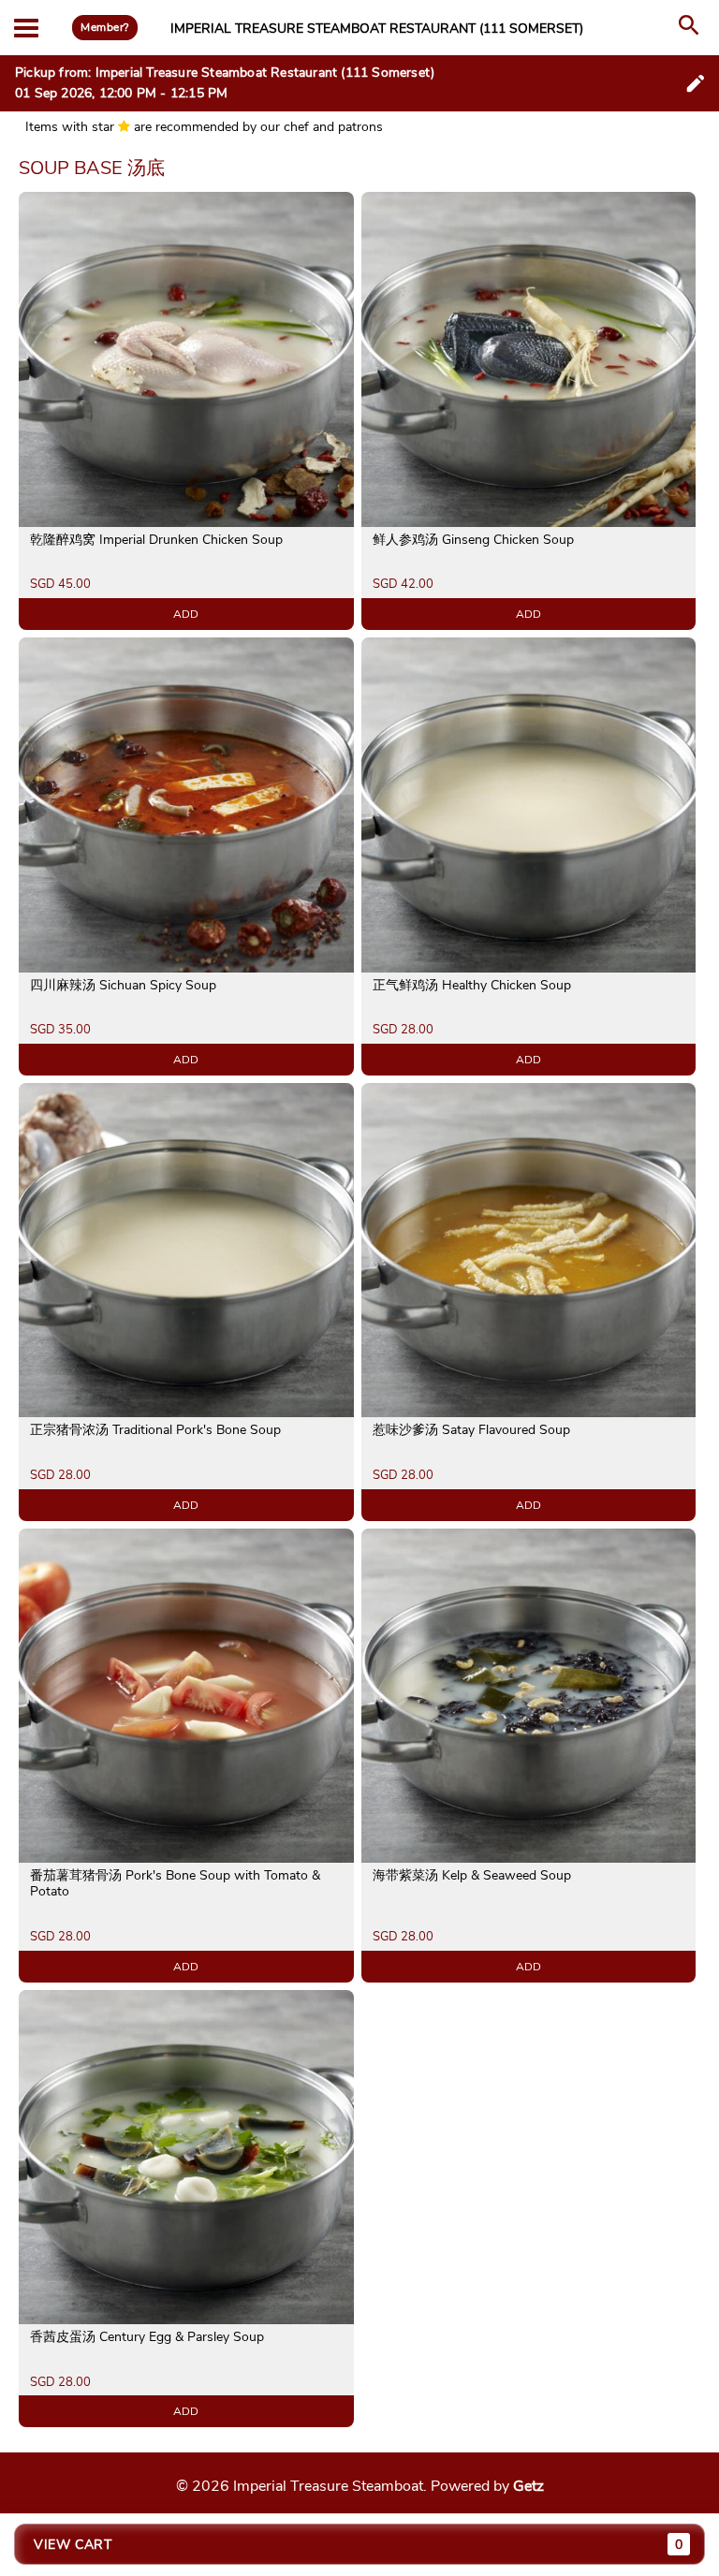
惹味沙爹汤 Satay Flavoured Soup (471, 1430)
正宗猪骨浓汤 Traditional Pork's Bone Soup (155, 1430)
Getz (528, 2486)
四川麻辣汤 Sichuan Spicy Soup (123, 985)
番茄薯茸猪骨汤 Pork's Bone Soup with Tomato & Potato (175, 1883)
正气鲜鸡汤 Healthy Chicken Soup (472, 985)
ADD (186, 614)
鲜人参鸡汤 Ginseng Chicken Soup (473, 540)
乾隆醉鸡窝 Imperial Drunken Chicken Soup (156, 540)
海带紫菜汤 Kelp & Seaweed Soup (472, 1875)
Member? (104, 27)
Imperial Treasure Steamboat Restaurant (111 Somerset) (377, 28)
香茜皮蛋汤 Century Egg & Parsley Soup (147, 2337)
